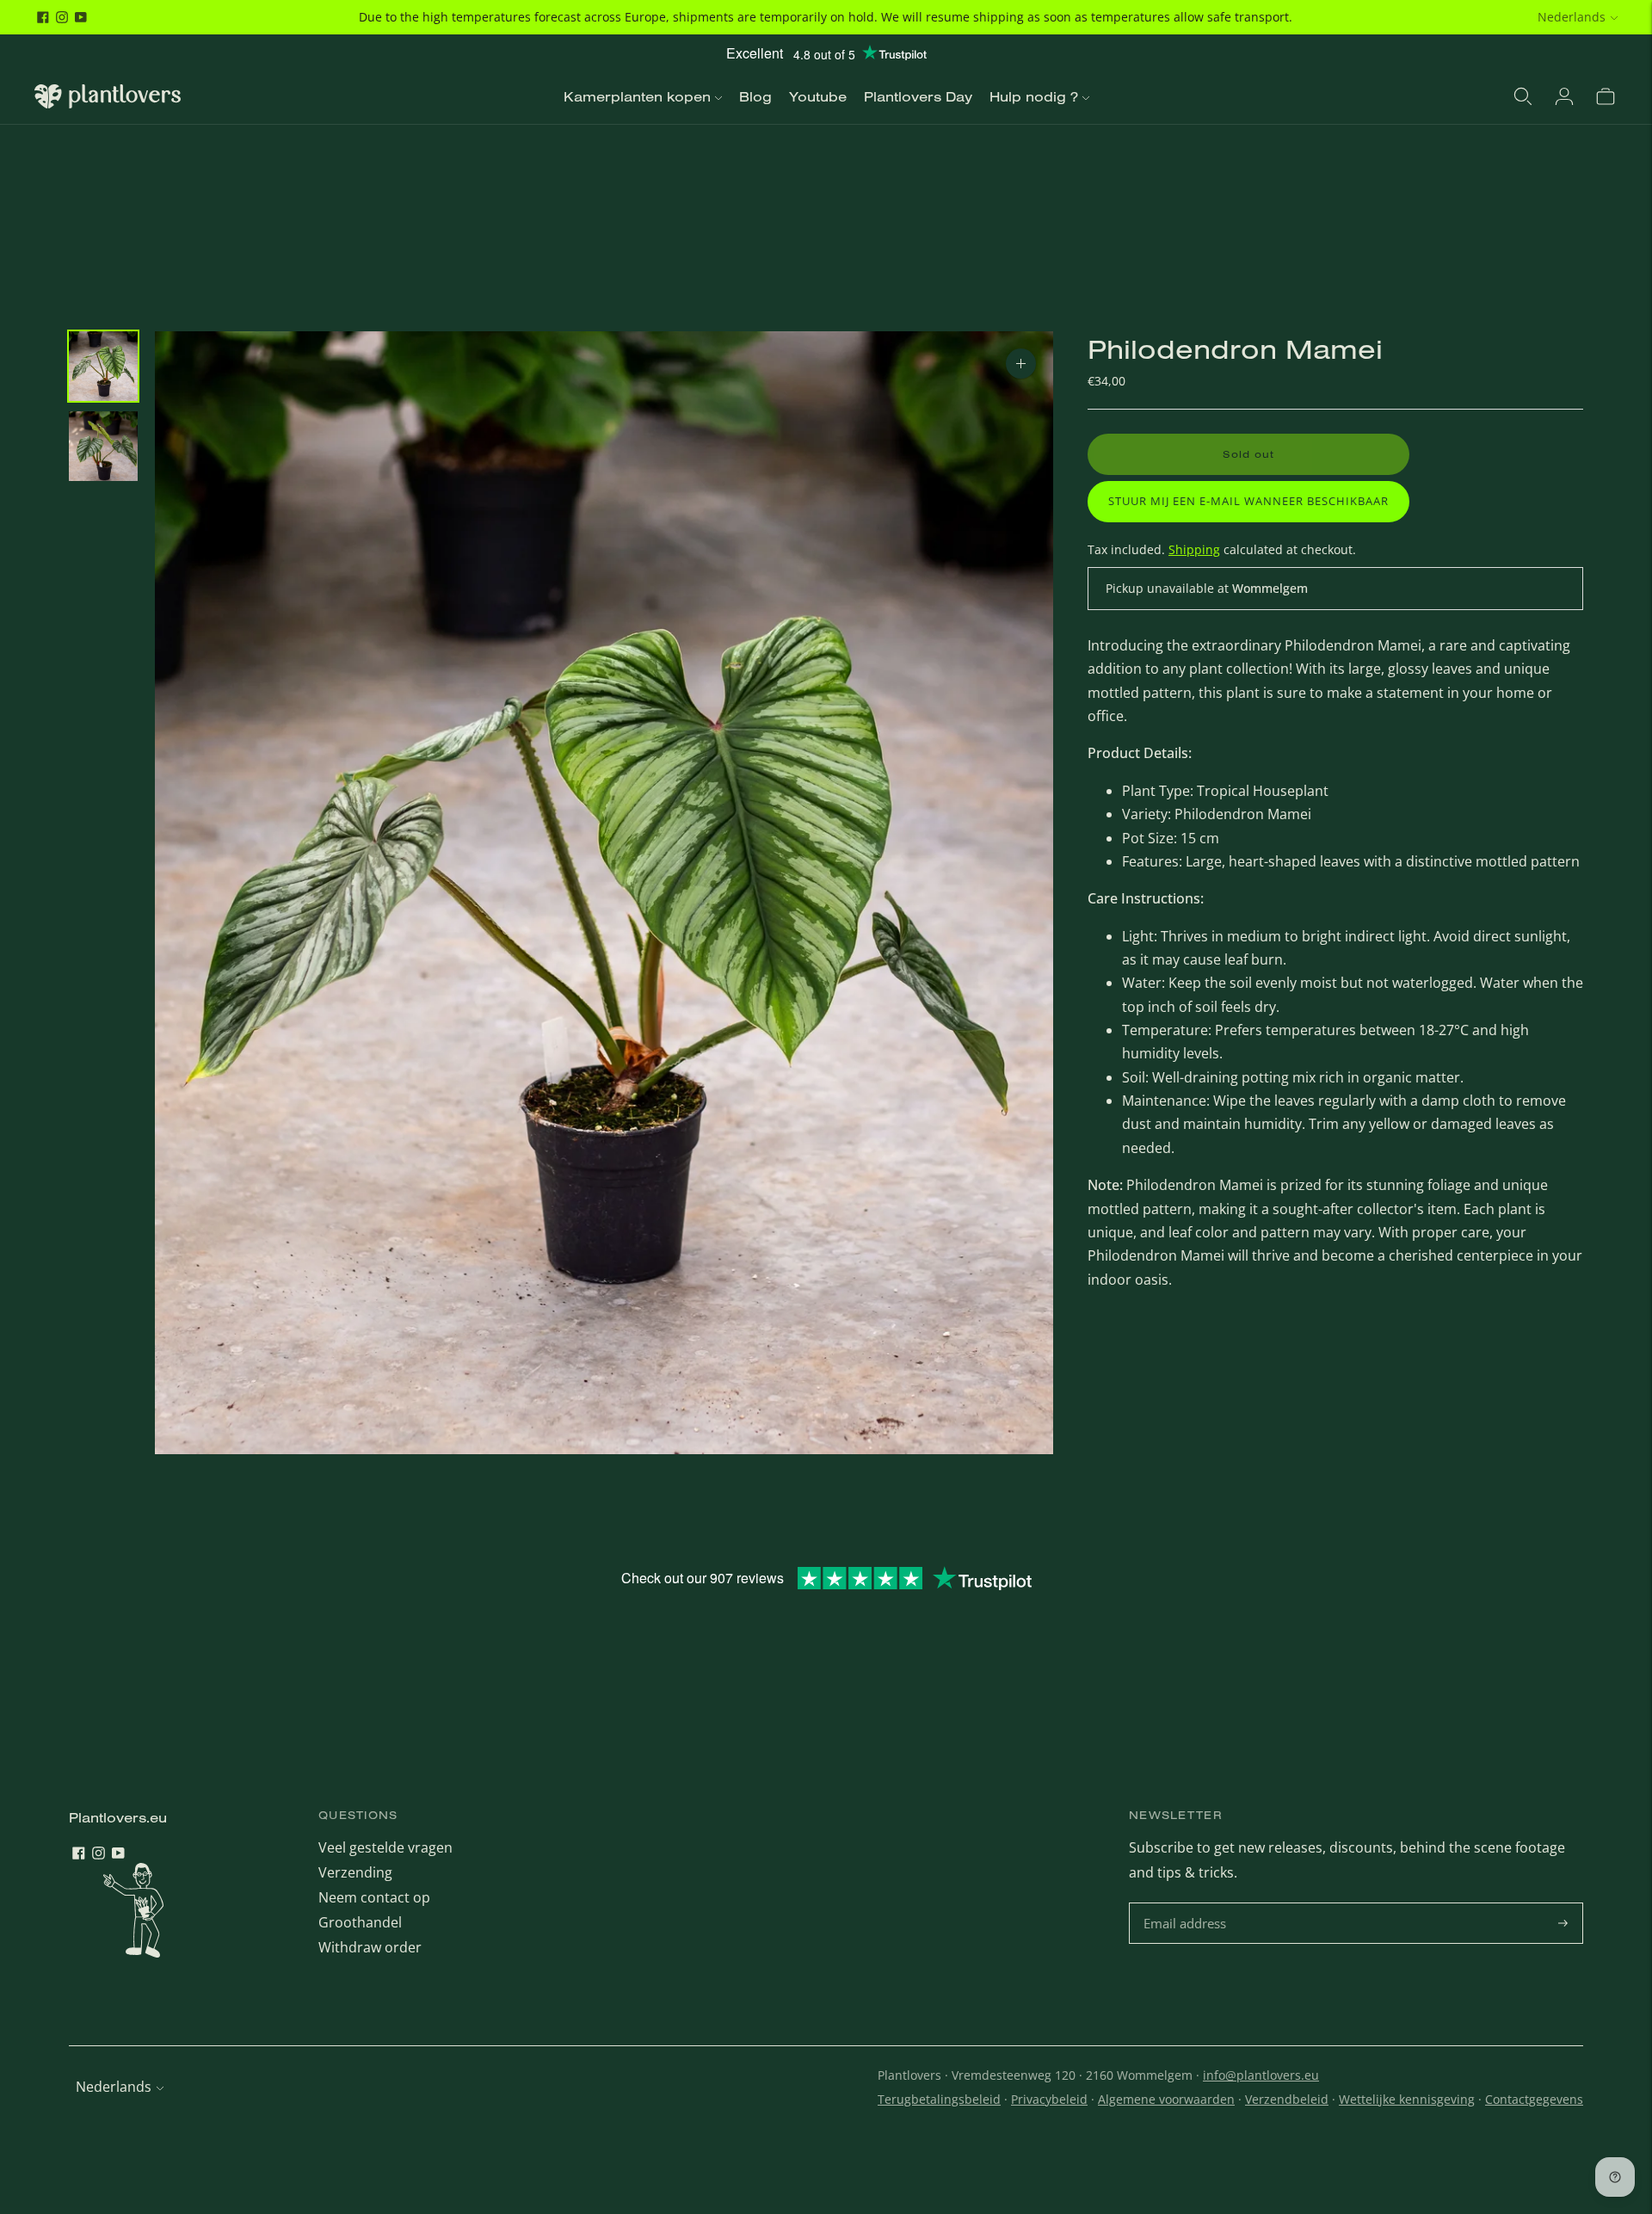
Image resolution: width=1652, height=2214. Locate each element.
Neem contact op (374, 1897)
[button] (1248, 502)
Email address (1187, 1904)
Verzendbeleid (1287, 2099)
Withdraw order (370, 1947)
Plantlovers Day (918, 96)
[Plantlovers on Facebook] (43, 17)
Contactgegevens (1534, 2099)
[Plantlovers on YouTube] (81, 17)
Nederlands (1572, 17)
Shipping (1194, 549)
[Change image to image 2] (103, 446)
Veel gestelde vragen (385, 1847)
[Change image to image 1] (103, 366)
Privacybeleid (1049, 2099)
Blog (755, 96)
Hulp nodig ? (1034, 96)
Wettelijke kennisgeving (1407, 2099)
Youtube (818, 96)
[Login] (1564, 96)
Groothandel (360, 1922)
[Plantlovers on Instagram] (62, 17)
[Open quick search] (1523, 96)
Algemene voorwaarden (1166, 2099)
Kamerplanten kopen (637, 96)
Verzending (355, 1872)
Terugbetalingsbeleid (939, 2099)
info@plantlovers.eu (1261, 2075)
